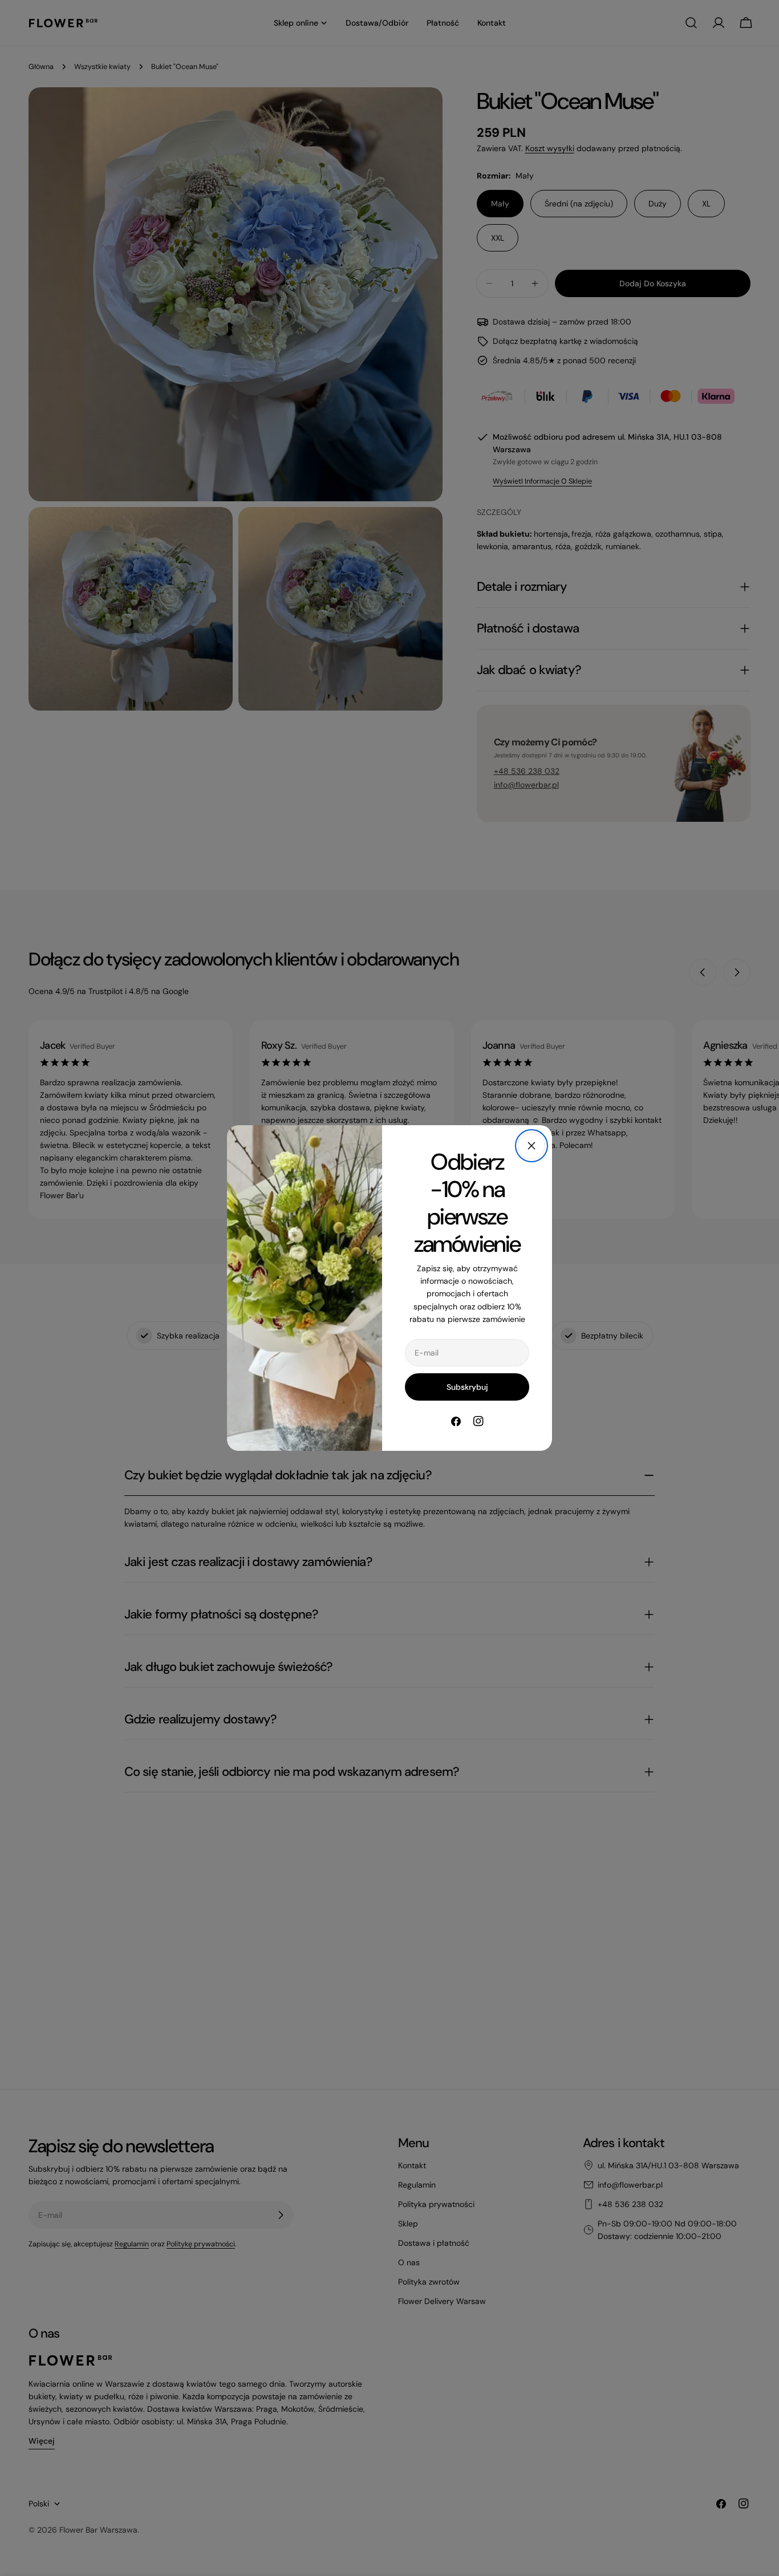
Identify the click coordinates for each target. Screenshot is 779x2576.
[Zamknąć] (531, 1146)
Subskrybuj (467, 1387)
